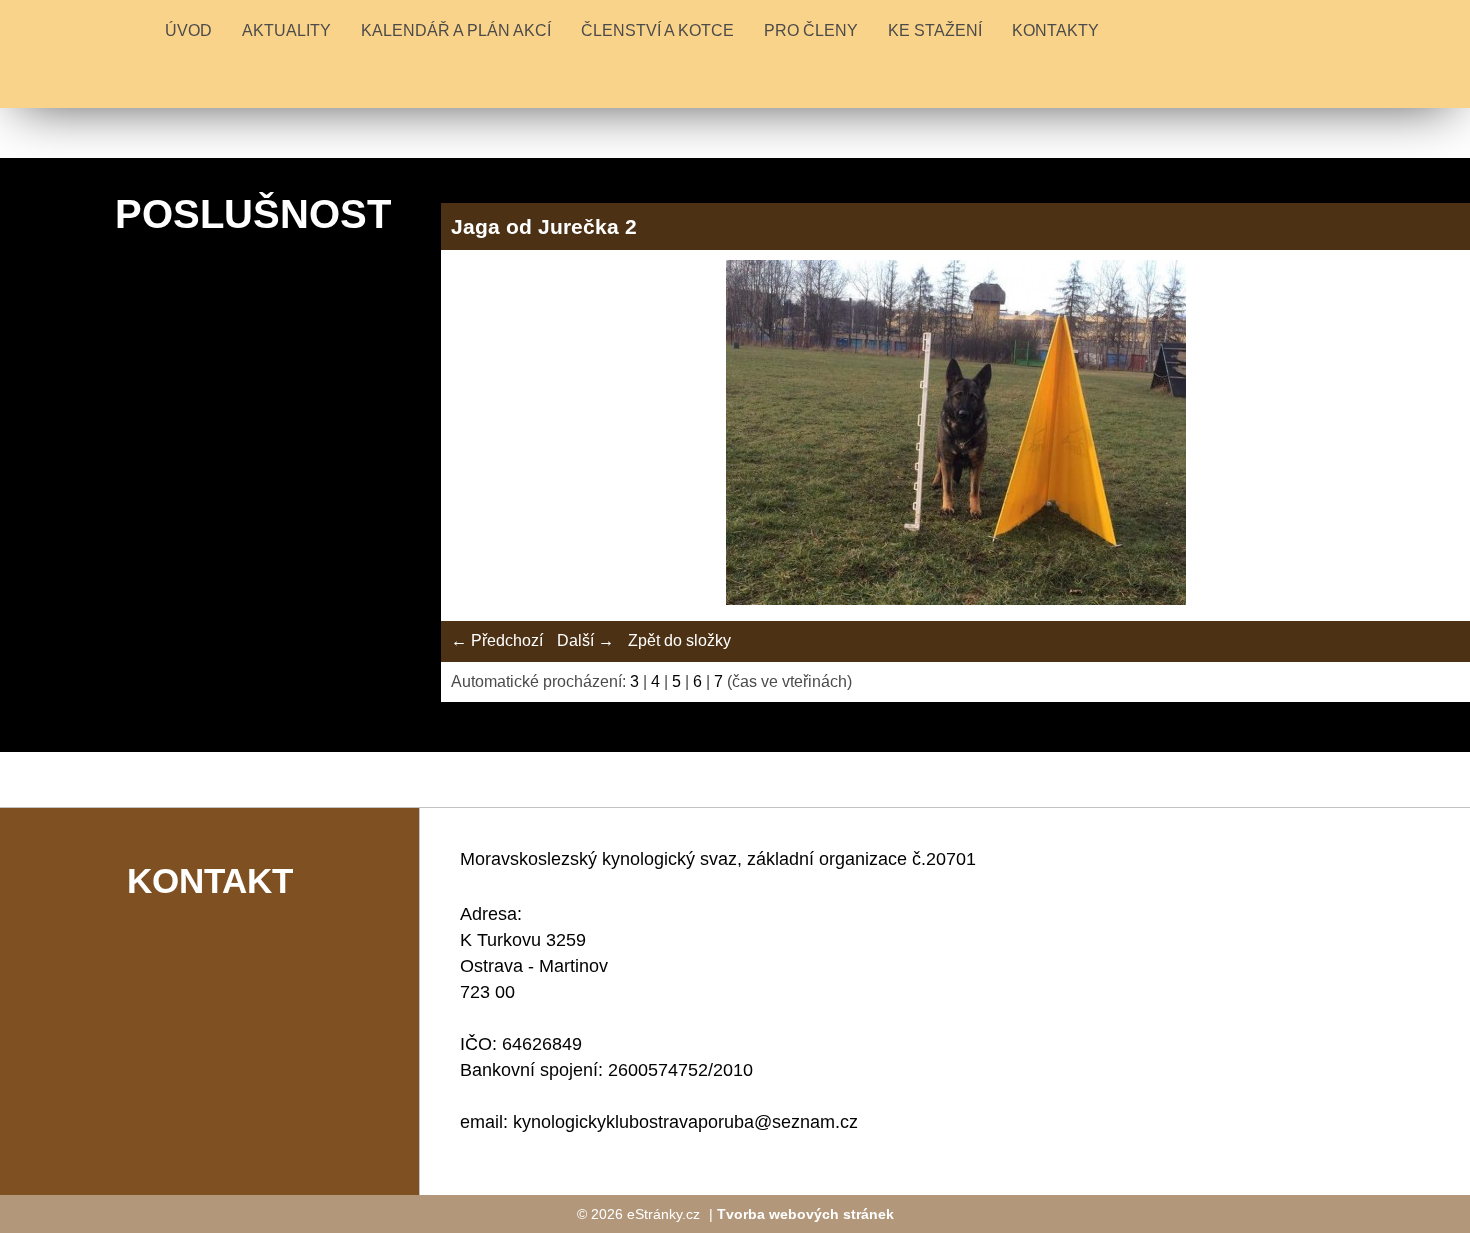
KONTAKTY (1055, 30)
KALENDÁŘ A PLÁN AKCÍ (456, 30)
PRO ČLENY (811, 30)
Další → (585, 640)
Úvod (188, 30)
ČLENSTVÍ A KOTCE (657, 30)
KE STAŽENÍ (935, 30)
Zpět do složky (679, 640)
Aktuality (286, 30)
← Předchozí (497, 640)
